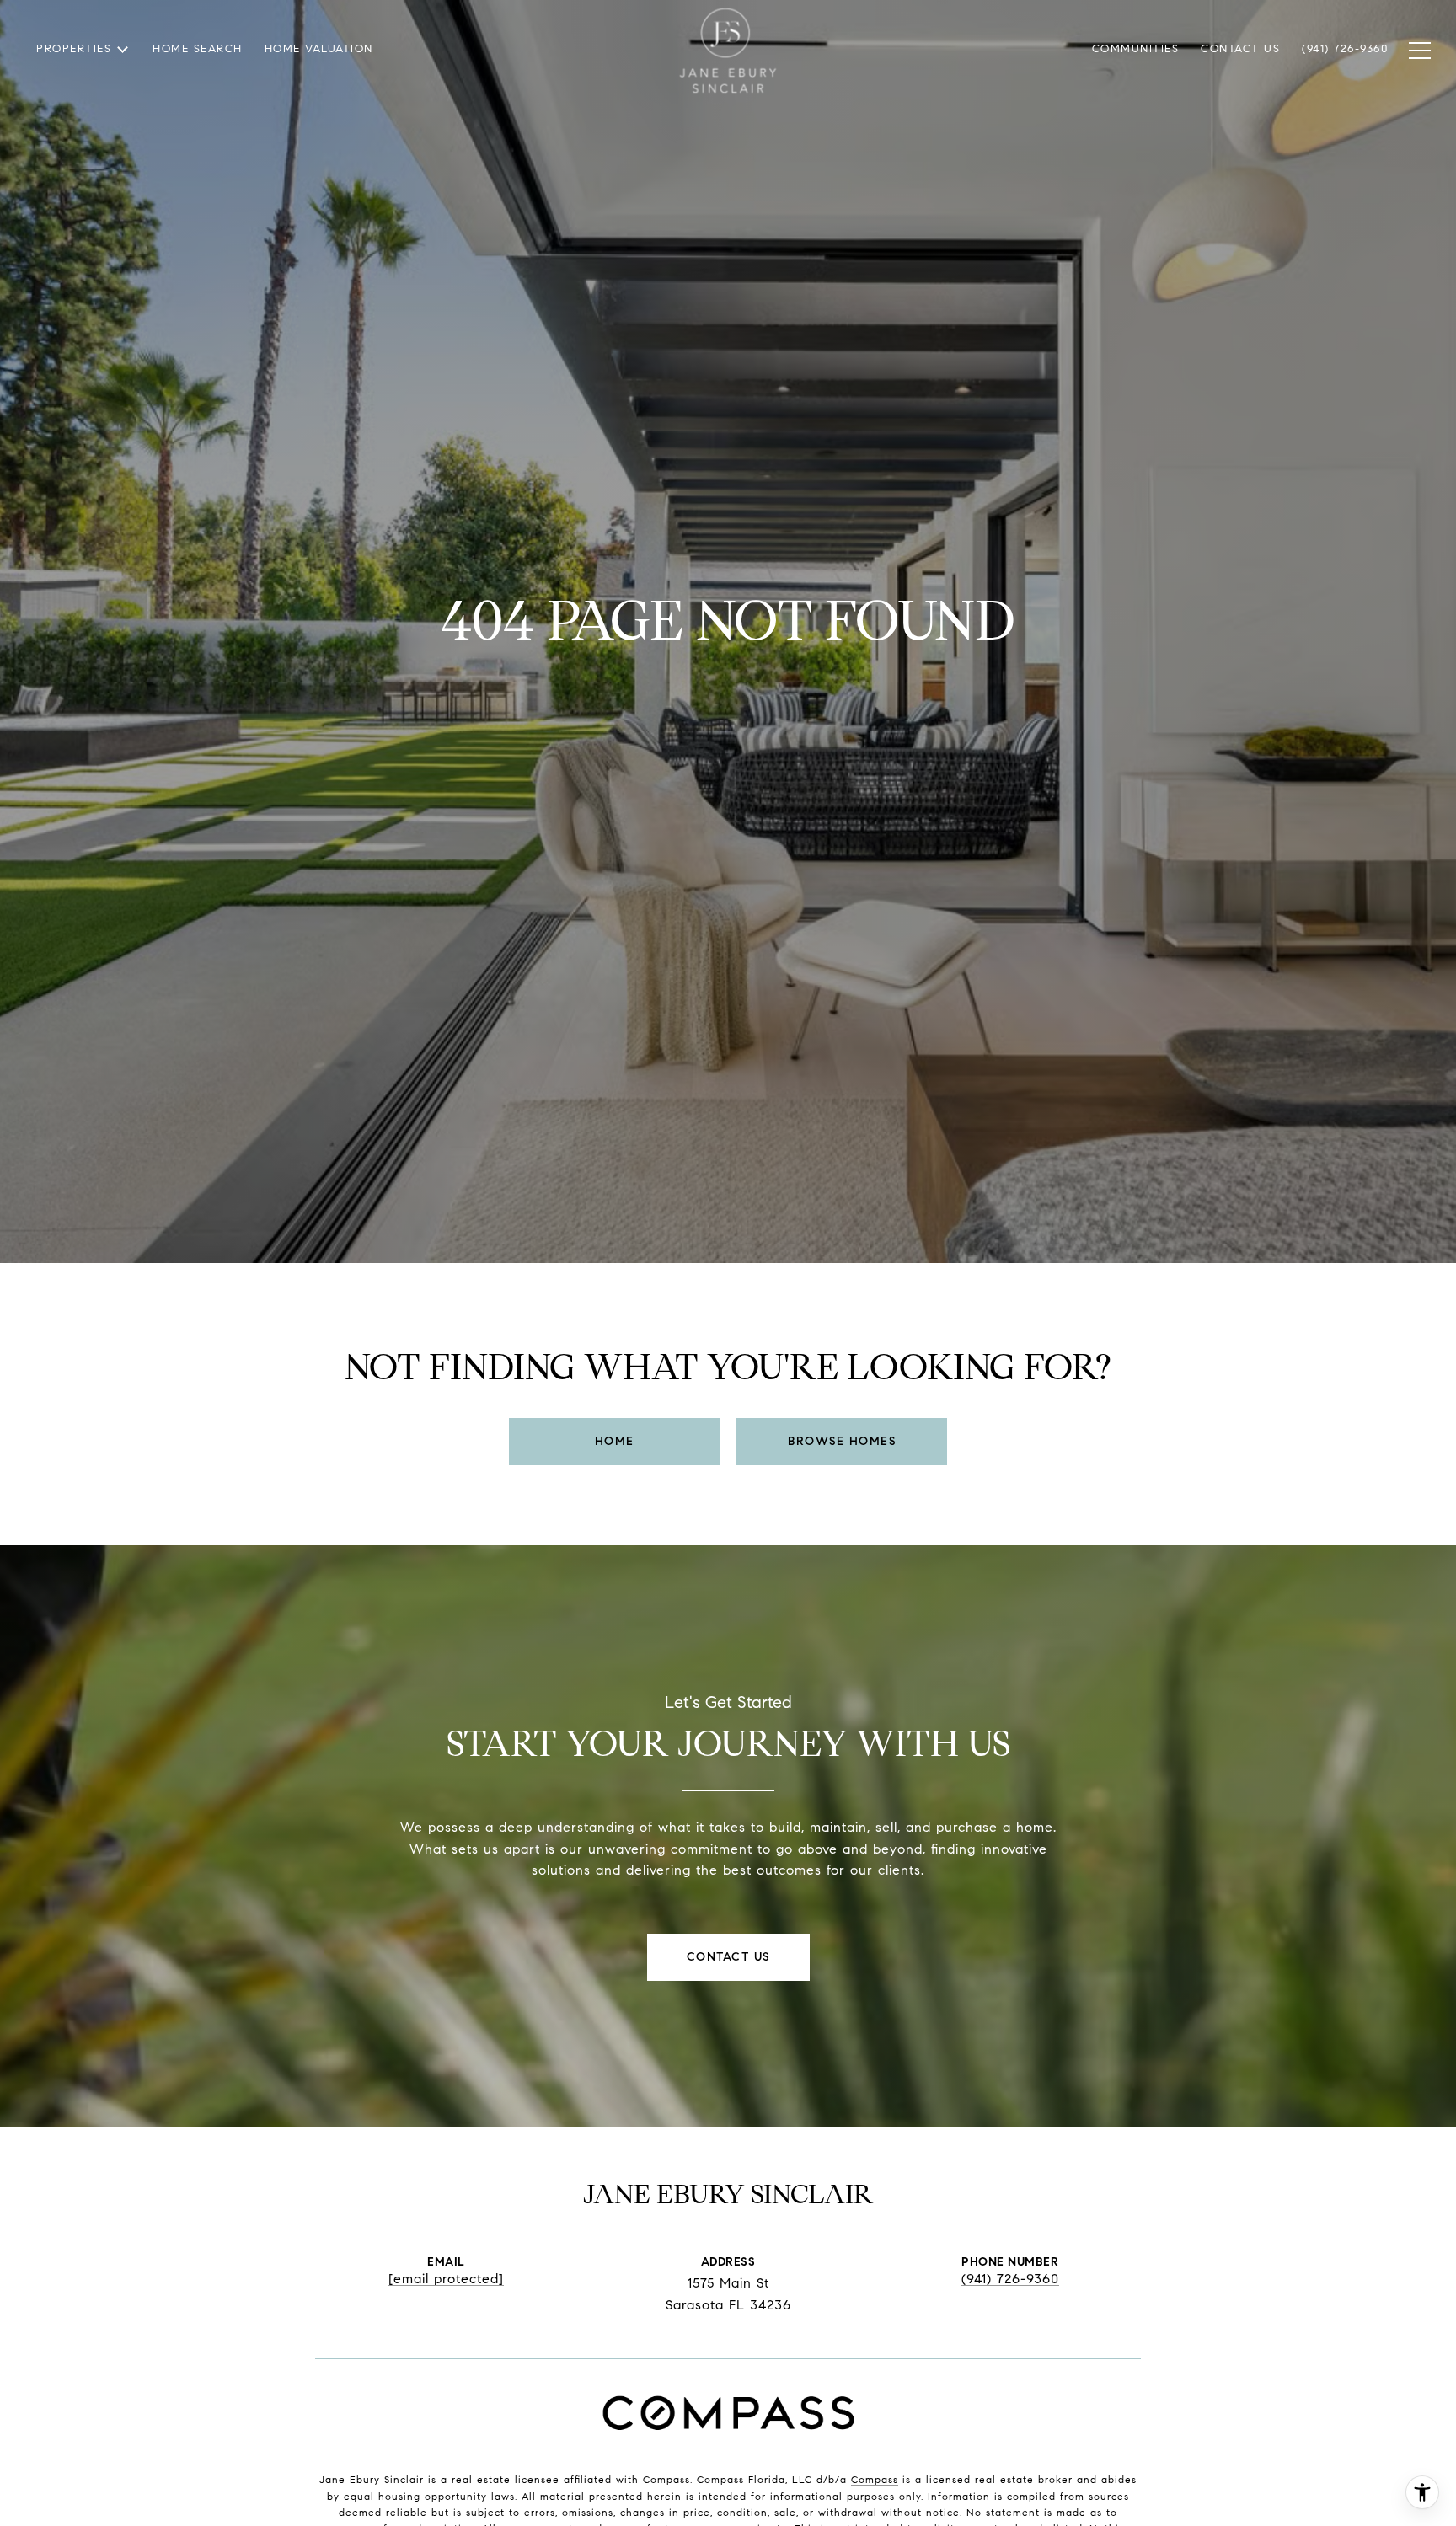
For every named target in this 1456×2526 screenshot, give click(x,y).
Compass (875, 2479)
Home (615, 1441)
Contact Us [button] (728, 1957)
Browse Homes (842, 1441)
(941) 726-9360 (1010, 2279)
